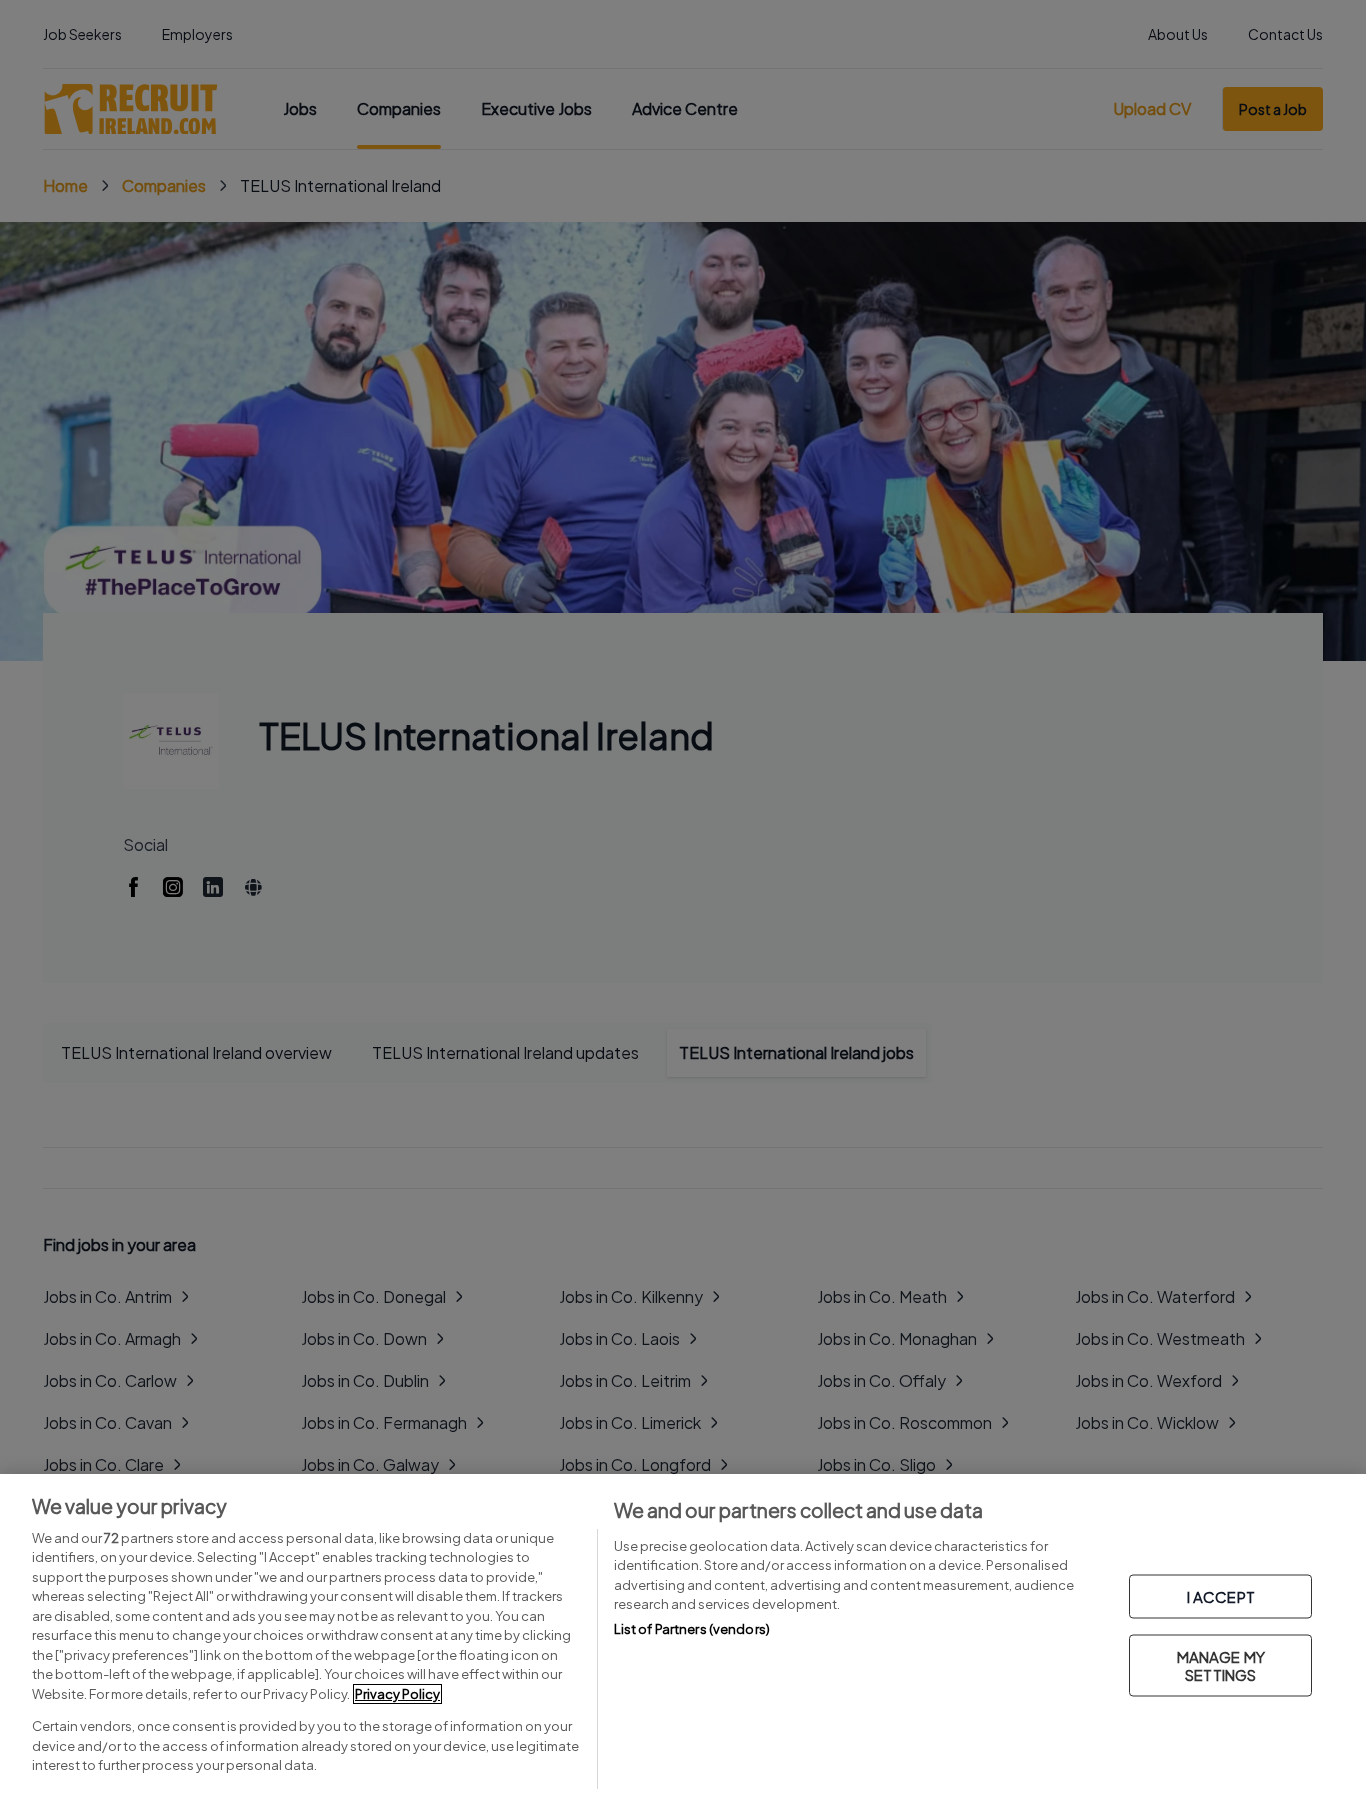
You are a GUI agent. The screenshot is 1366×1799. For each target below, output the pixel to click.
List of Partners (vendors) (692, 1629)
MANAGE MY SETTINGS (1221, 1665)
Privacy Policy (397, 1694)
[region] (683, 1636)
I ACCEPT (1221, 1596)
